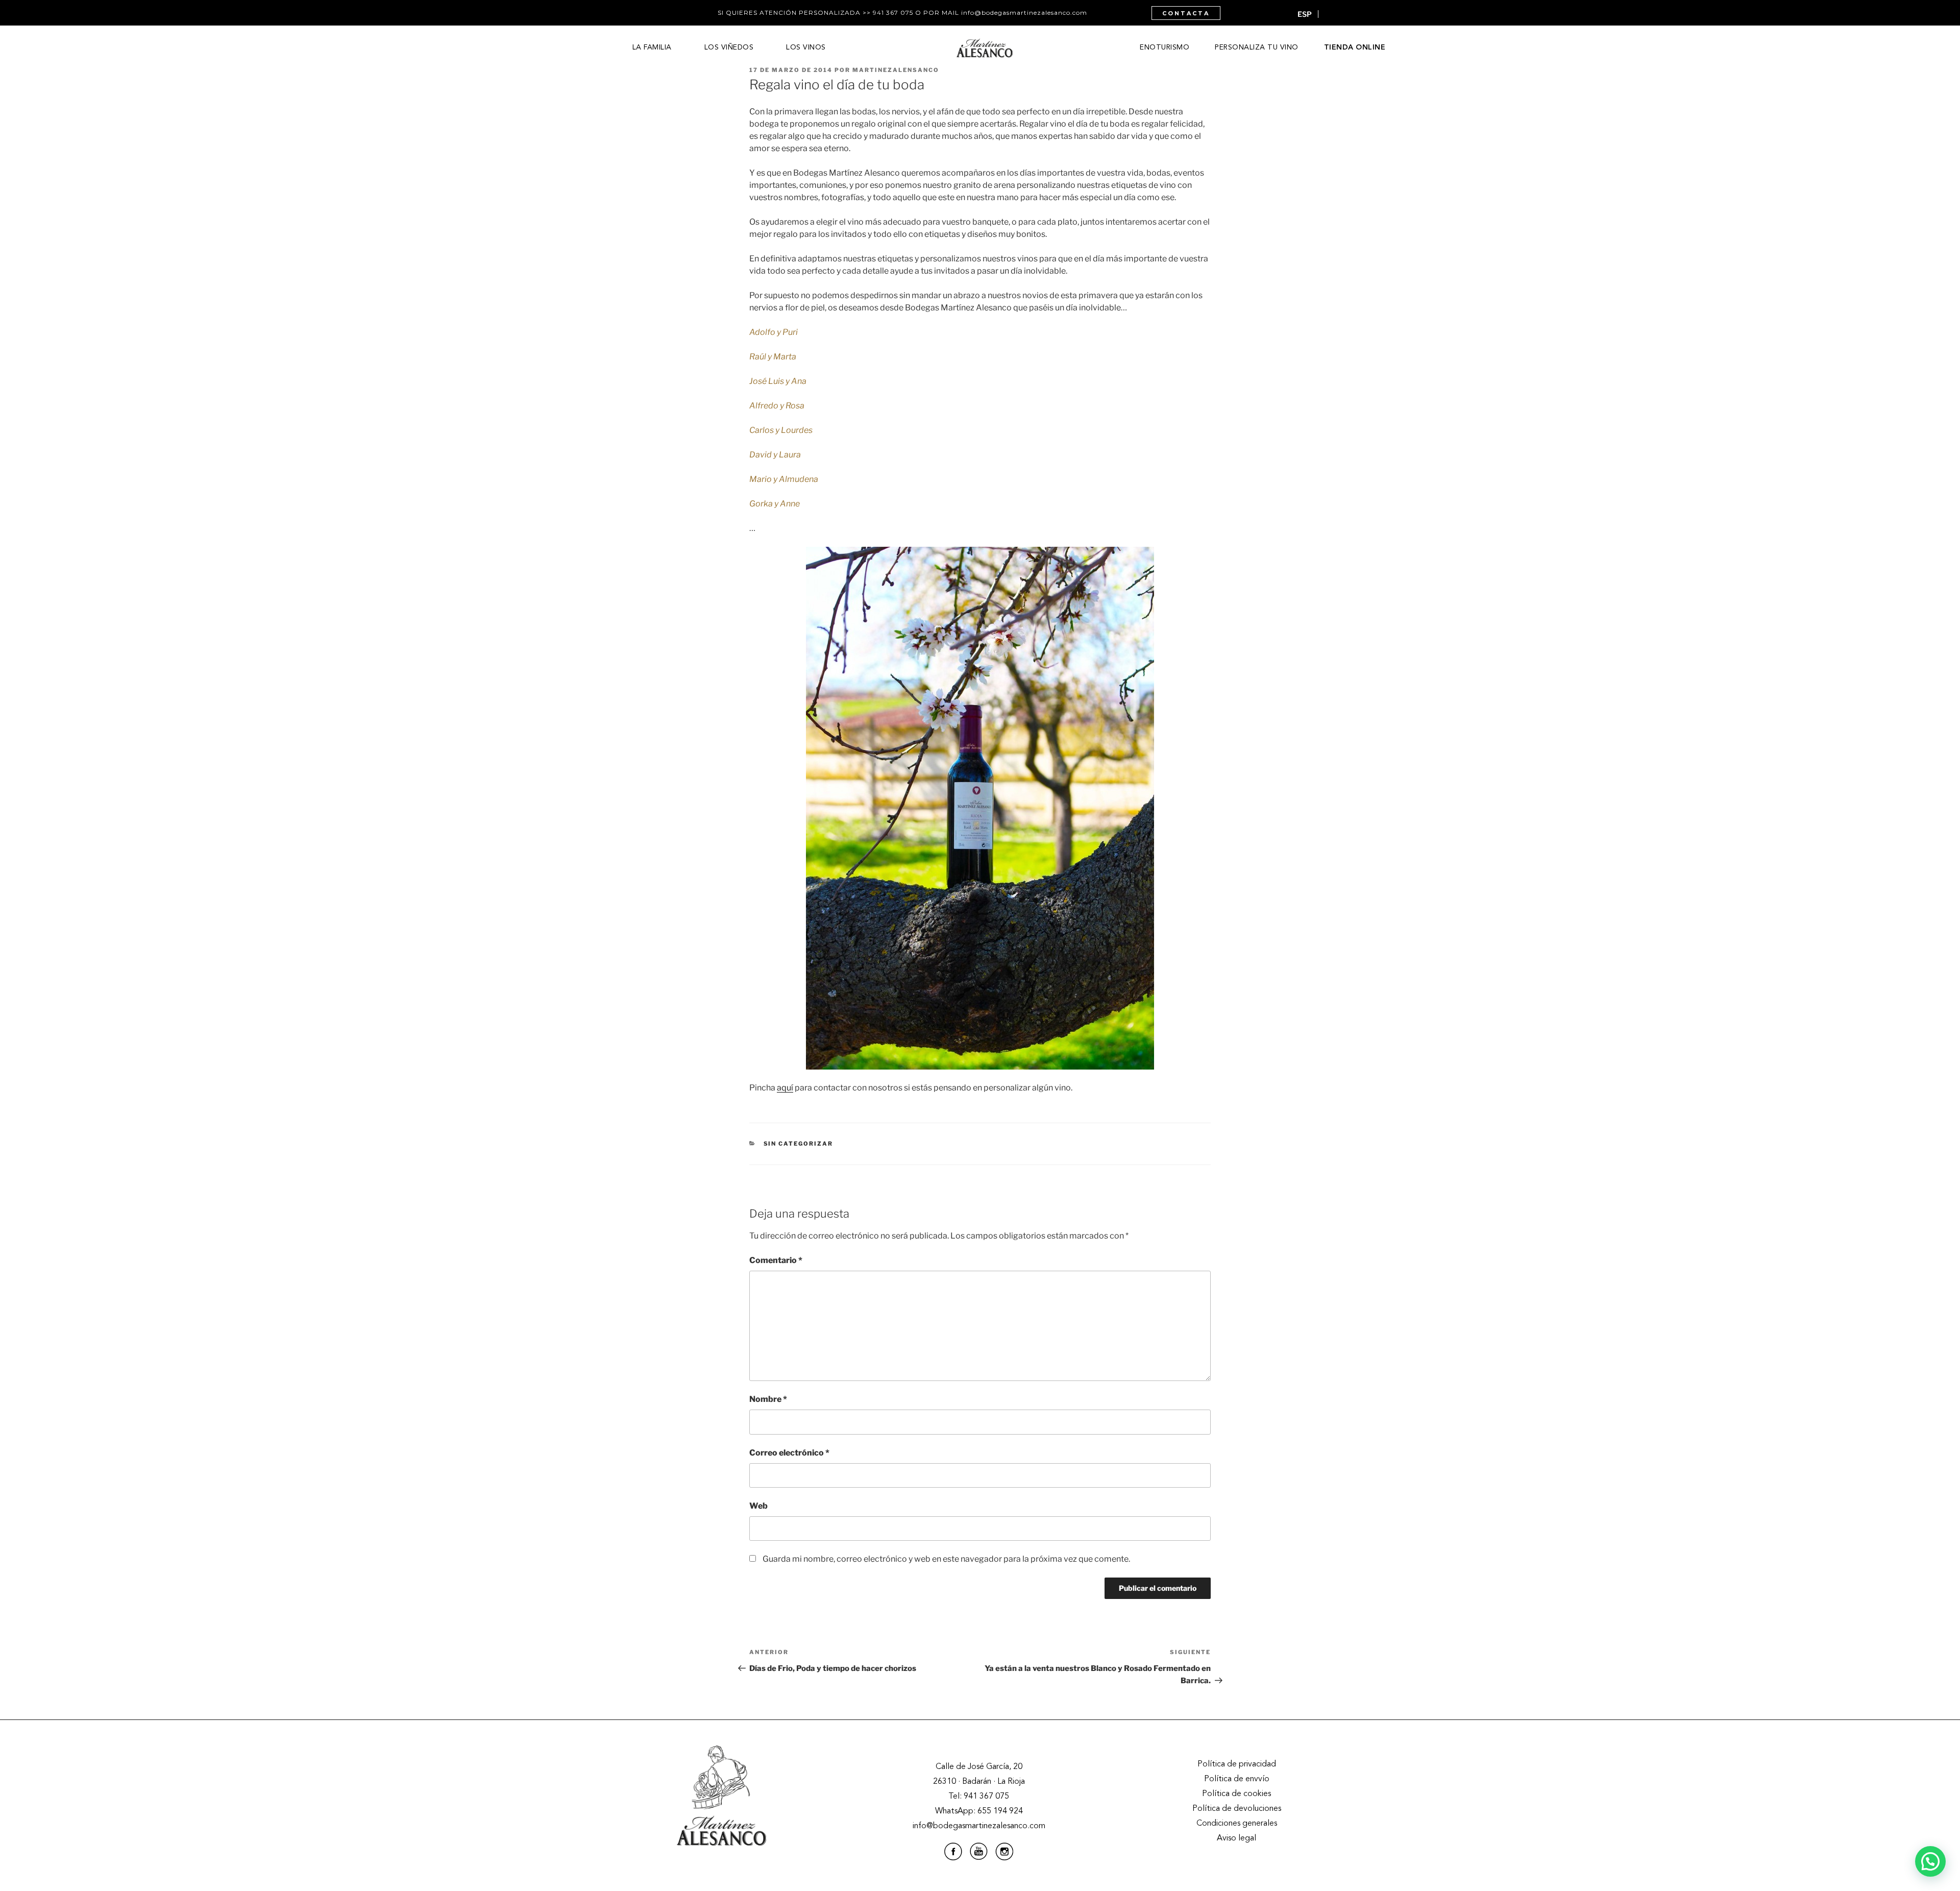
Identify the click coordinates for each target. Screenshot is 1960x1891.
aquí (785, 1088)
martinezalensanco (896, 70)
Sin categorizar (799, 1144)
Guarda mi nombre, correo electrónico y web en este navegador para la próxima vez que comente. (946, 1559)
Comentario (776, 1260)
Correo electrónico (789, 1453)
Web (758, 1506)
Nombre (768, 1399)
